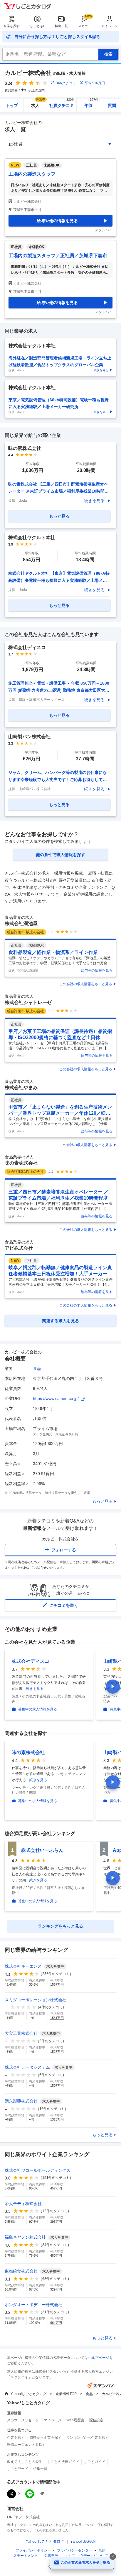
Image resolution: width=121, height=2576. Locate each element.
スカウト (85, 26)
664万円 (56, 2323)
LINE (40, 2494)
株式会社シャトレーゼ (28, 1002)
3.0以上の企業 (34, 90)
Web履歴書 (75, 2420)
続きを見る (94, 501)
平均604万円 (95, 83)
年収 (91, 104)
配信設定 (96, 2420)
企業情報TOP (66, 2394)
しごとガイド (95, 2462)
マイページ (109, 26)
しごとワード (18, 2469)
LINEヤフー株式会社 (23, 2517)
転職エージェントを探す (26, 2445)
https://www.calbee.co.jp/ (56, 1398)
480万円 (56, 2255)
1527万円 (57, 2052)
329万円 (56, 2289)
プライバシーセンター (75, 2550)
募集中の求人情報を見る (38, 1709)
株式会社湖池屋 (21, 923)
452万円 (56, 2188)
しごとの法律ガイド (63, 2462)
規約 (102, 2550)
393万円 (56, 2222)
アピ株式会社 (19, 1248)
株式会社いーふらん (42, 1850)
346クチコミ (66, 83)
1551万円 (57, 2018)
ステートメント (26, 2556)
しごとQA (37, 26)
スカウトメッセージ (23, 2420)
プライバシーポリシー (33, 2550)
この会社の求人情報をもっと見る (86, 984)
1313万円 (57, 2119)
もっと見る (102, 1501)
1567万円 (57, 1984)
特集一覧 (61, 26)
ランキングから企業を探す (88, 2438)
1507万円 (57, 2085)
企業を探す (12, 26)
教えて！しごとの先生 (25, 2462)
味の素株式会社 (21, 1163)
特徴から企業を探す (46, 2438)
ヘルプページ (99, 2358)
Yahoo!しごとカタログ (28, 2394)
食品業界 (11, 90)
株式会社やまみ (21, 1088)
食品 (37, 1368)
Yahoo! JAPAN (83, 2541)
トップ (12, 105)
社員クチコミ (62, 104)
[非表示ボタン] (113, 2557)
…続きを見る (33, 1689)
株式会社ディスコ (31, 1661)
